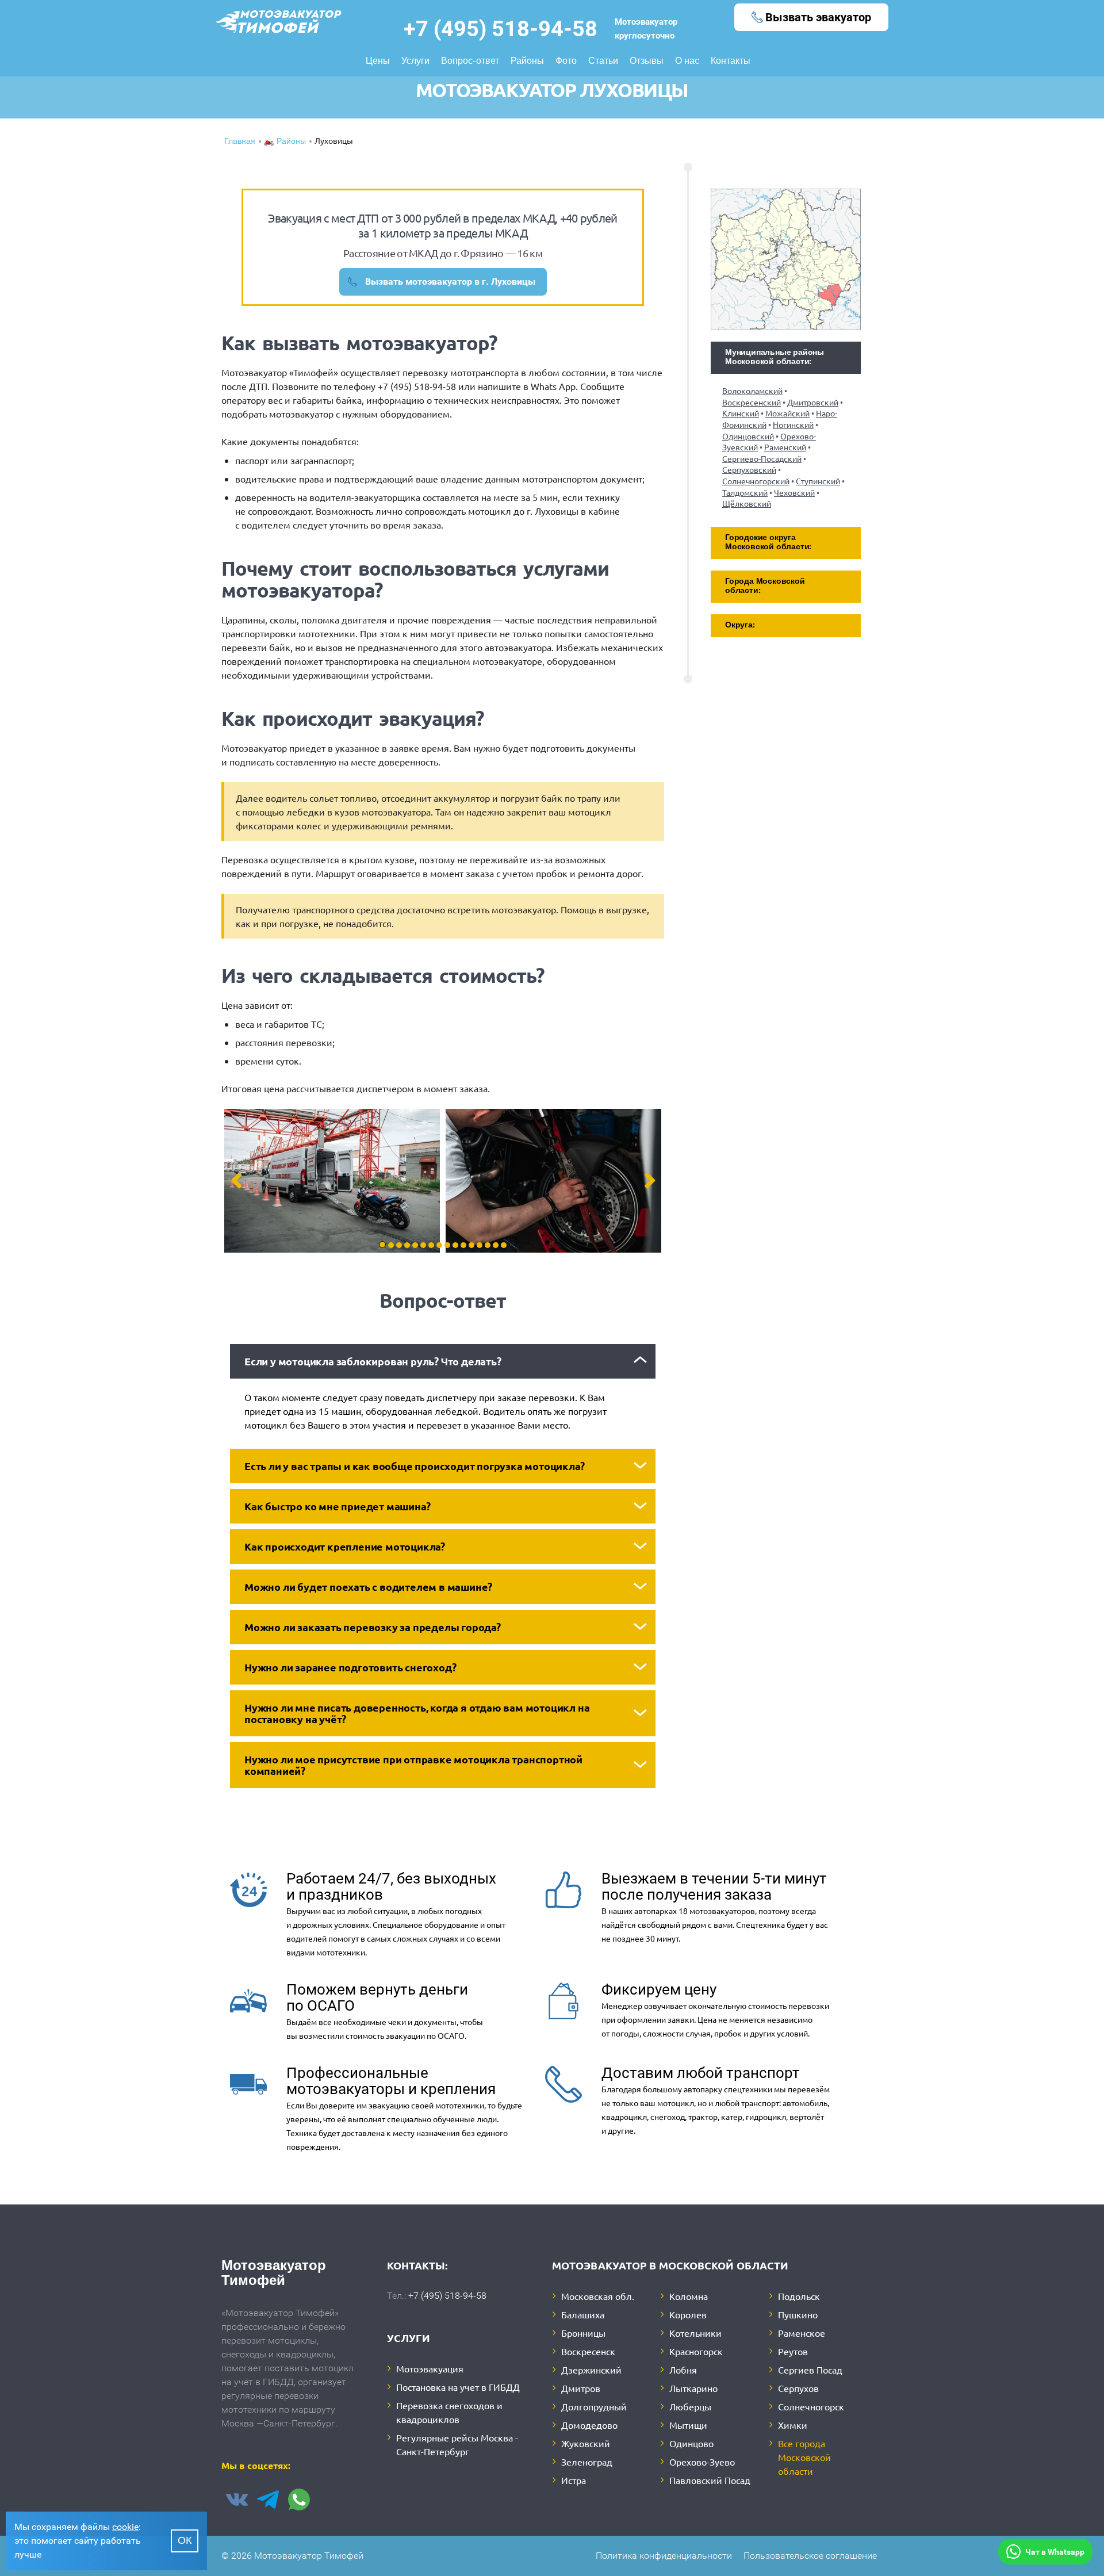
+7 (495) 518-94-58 (501, 29)
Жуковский (586, 2443)
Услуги (415, 62)
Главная (240, 142)
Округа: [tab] (740, 625)
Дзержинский (591, 2370)
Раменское (802, 2333)
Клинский (741, 413)
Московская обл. (598, 2296)
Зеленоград (587, 2462)
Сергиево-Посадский (762, 458)
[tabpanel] (332, 1181)
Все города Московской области (804, 2457)
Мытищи (688, 2425)
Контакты (731, 62)
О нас (687, 62)
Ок (185, 2541)
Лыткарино (693, 2388)
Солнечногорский (756, 481)
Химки (793, 2425)
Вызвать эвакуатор (818, 17)
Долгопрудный (594, 2406)
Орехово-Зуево (702, 2462)
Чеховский (794, 492)
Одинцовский (748, 436)
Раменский (785, 447)
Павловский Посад (710, 2480)
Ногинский (793, 424)
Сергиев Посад (810, 2370)
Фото (566, 62)
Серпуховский (749, 469)
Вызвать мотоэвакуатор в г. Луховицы (450, 282)
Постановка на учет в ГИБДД (458, 2387)
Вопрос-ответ (470, 62)
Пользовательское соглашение (810, 2556)
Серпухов (798, 2388)
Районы (527, 62)
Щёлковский (747, 503)
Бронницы (583, 2333)
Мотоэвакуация (430, 2368)
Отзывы (647, 62)
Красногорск (696, 2351)
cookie (125, 2527)
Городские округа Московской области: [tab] (768, 543)
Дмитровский (813, 402)
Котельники (695, 2333)
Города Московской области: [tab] (765, 586)
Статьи (603, 62)
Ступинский (818, 481)
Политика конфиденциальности (664, 2556)
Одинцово (691, 2443)
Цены (378, 62)
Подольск (799, 2296)
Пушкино (798, 2314)
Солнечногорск (811, 2406)
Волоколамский (752, 391)
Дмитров (581, 2388)
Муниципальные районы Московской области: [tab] (775, 357)
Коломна (689, 2296)
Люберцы (690, 2406)
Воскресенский (752, 402)
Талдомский (745, 492)
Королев (688, 2314)
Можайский (787, 413)
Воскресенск (588, 2351)
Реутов (793, 2351)
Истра (574, 2480)
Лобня (683, 2370)
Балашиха (583, 2314)
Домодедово (589, 2425)
